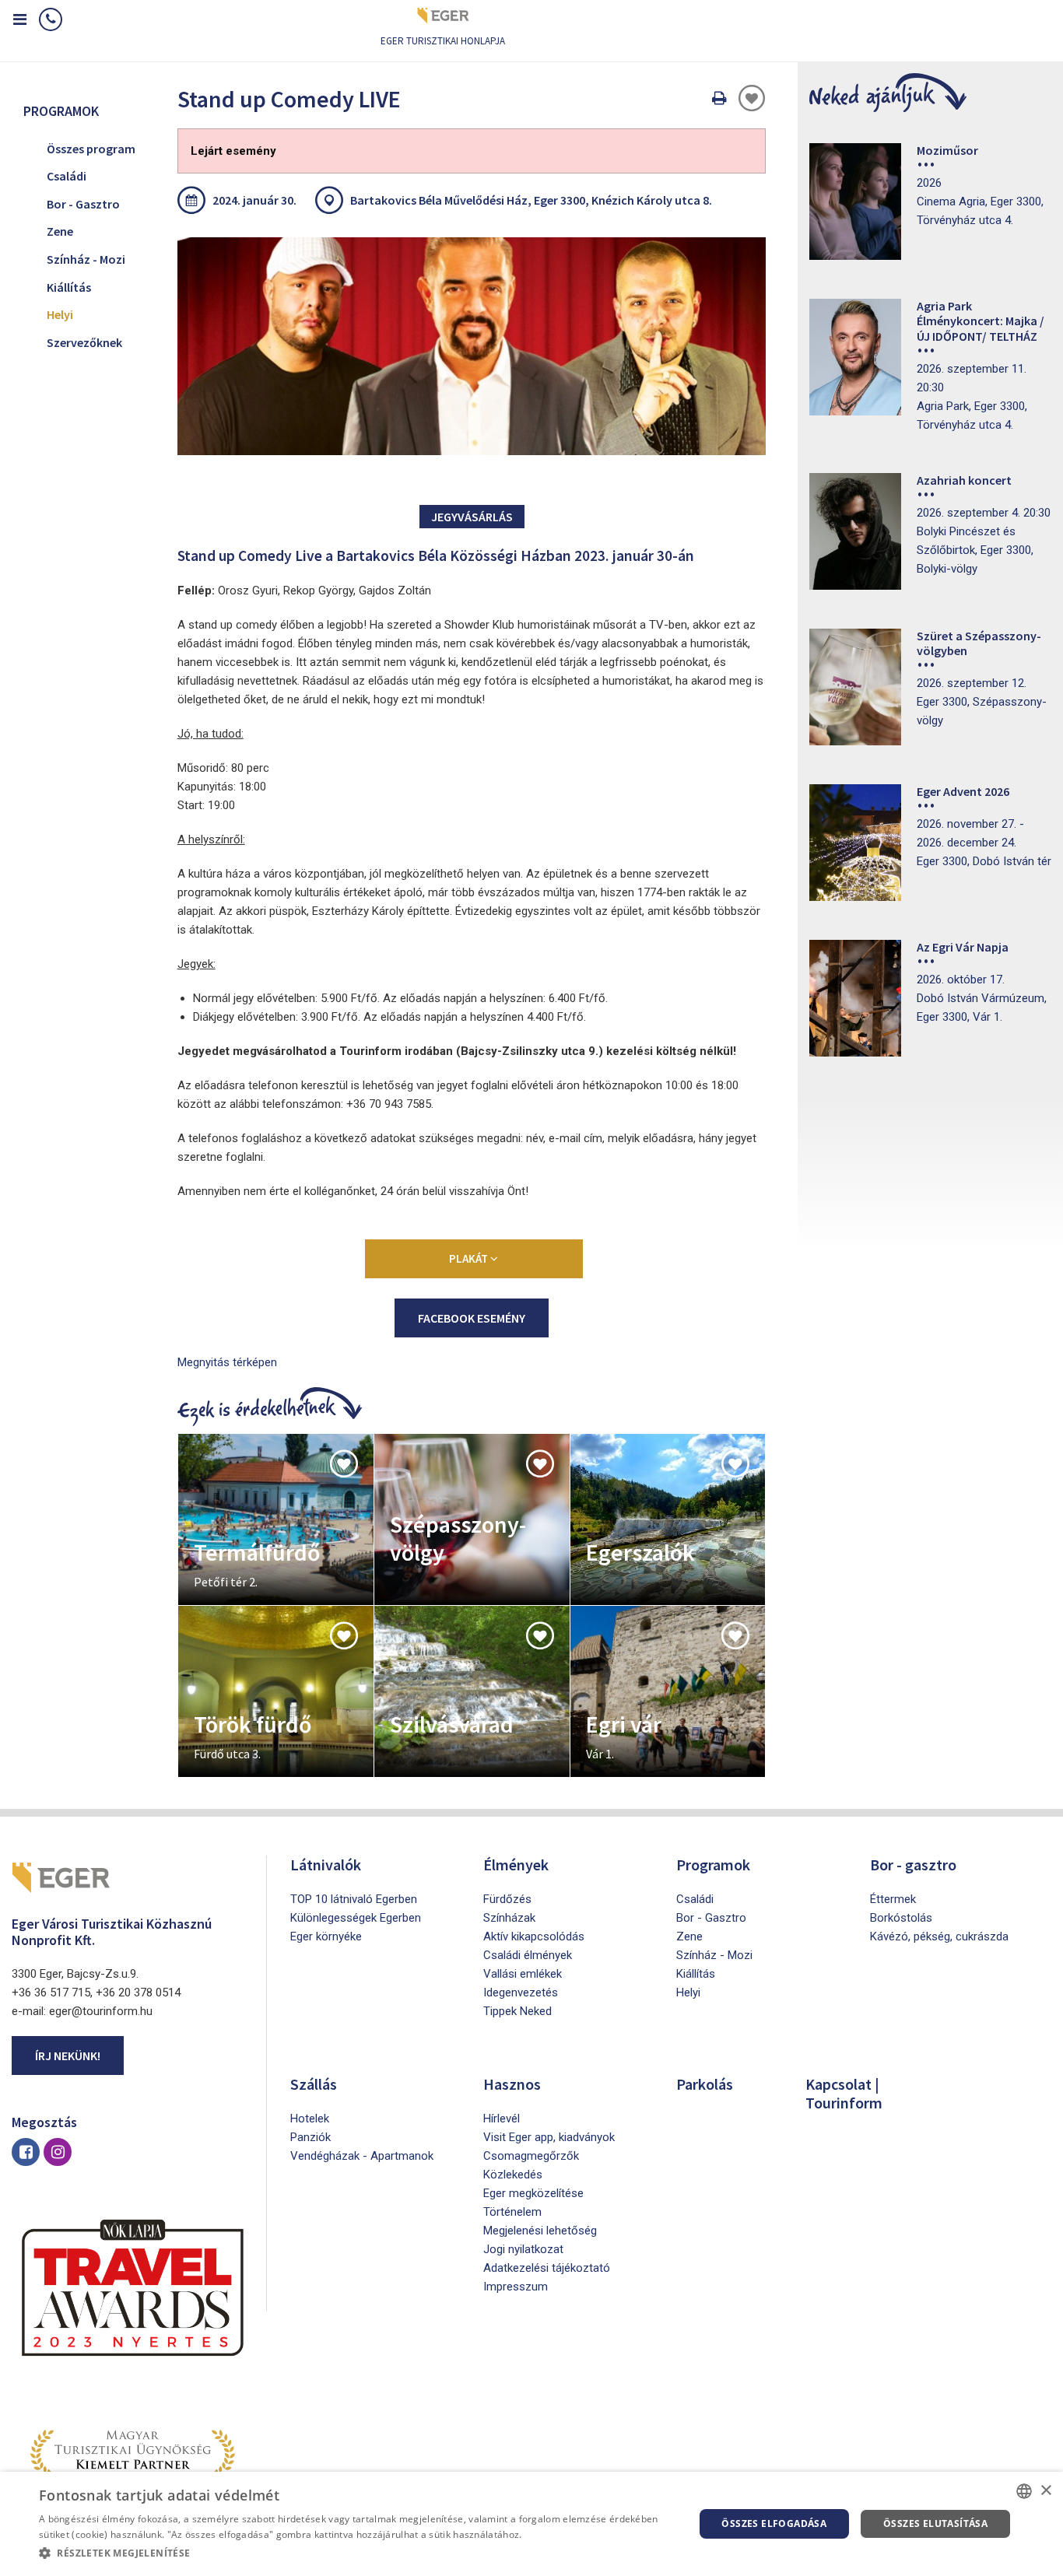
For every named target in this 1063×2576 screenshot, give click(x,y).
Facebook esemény (472, 1318)
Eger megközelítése (533, 2193)
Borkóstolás (901, 1918)
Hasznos (512, 2084)
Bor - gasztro (913, 1865)
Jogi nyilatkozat (523, 2249)
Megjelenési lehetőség (540, 2231)
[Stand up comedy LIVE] (472, 346)
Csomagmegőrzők (531, 2156)
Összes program (91, 149)
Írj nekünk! (68, 2056)
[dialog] (531, 2524)
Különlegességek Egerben (356, 1918)
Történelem (512, 2212)
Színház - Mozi (86, 259)
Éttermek (893, 1899)
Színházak (509, 1918)
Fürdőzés (507, 1899)
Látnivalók (326, 1865)
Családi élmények (528, 1955)
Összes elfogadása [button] (774, 2523)
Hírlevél (502, 2119)
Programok (713, 1865)
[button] (356, 2553)
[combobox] (1024, 2491)
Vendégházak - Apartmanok (362, 2156)
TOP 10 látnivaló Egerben (354, 1899)
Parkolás (705, 2084)
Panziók (310, 2137)
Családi (67, 176)
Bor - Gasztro (83, 204)
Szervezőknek (84, 342)
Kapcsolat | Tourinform (844, 2093)
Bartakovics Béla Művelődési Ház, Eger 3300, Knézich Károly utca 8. (531, 200)
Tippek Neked (517, 2011)
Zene (60, 231)
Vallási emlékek (523, 1974)
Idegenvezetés (521, 1992)
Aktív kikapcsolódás (534, 1936)
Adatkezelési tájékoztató (547, 2268)
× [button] (1045, 2491)
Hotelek (310, 2119)
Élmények (516, 1865)
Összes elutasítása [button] (935, 2523)
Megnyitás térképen (227, 1362)
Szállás (314, 2084)
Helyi (60, 314)
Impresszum (516, 2287)
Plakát (470, 1258)
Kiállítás (69, 287)
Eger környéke (326, 1936)
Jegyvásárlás (472, 517)
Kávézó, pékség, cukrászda (939, 1936)
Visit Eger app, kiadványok (549, 2137)
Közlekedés (513, 2175)
